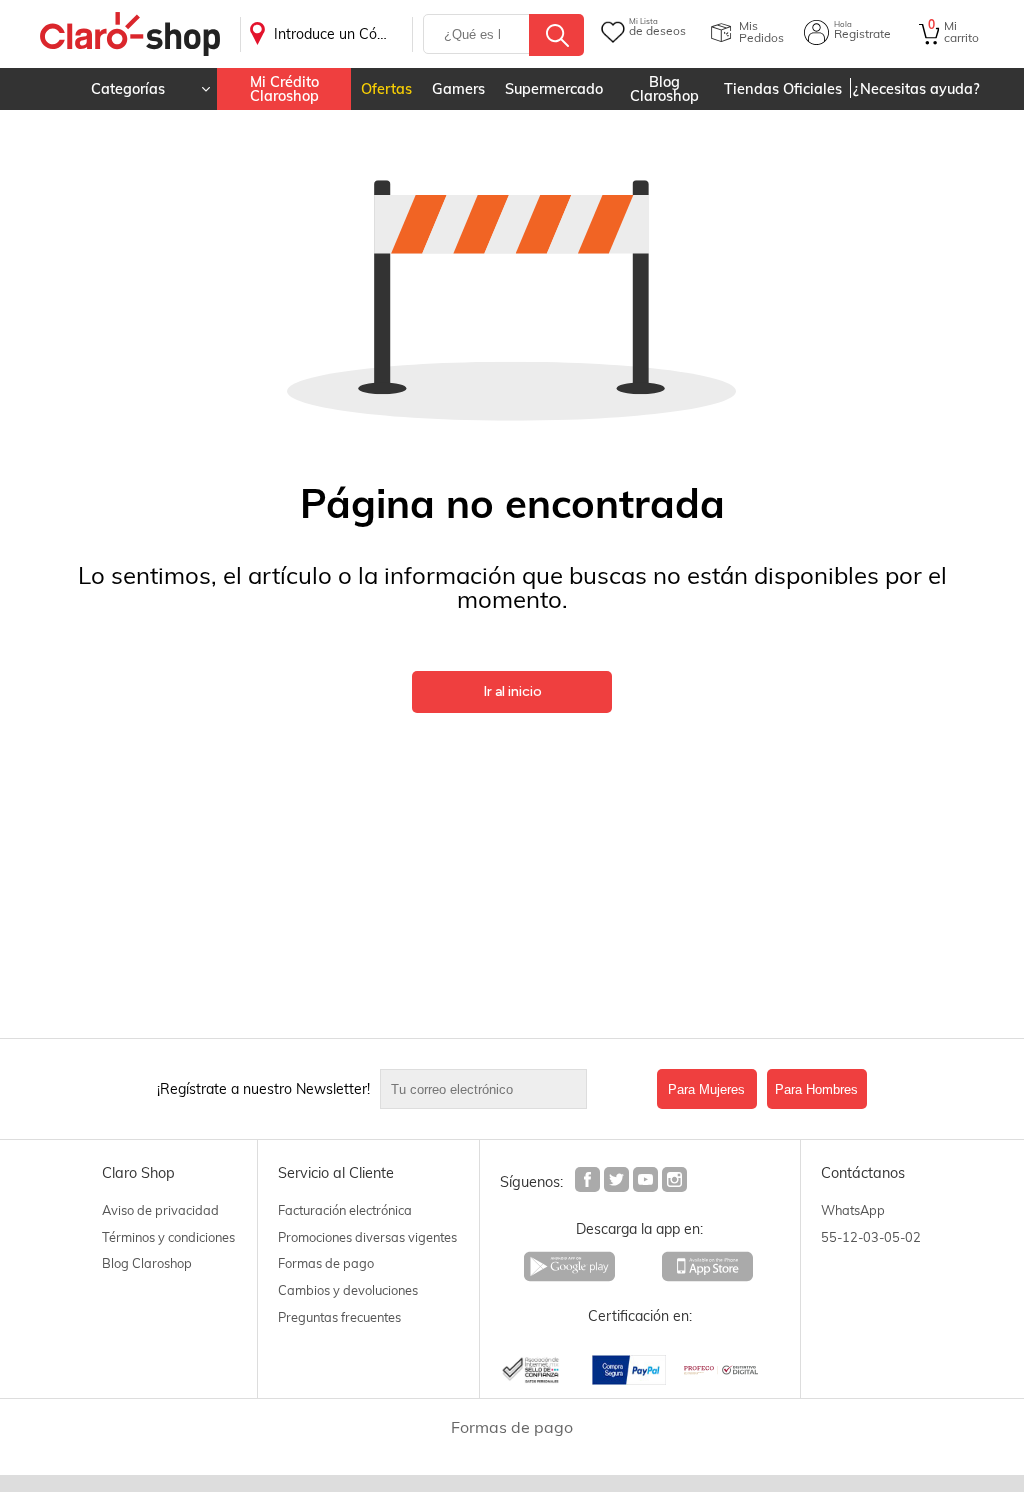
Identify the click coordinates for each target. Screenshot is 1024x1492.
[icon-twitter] (617, 1182)
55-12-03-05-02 (871, 1237)
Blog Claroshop (664, 89)
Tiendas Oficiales (783, 89)
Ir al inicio (512, 691)
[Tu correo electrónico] (513, 1089)
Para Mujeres (706, 1089)
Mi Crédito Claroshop (284, 89)
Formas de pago (326, 1263)
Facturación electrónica (345, 1210)
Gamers (458, 89)
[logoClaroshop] (130, 34)
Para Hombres (816, 1089)
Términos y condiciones (168, 1237)
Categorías (128, 89)
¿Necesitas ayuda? (916, 89)
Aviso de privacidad (160, 1210)
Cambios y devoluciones (348, 1290)
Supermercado (554, 89)
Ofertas (386, 89)
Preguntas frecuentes (339, 1317)
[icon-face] (588, 1182)
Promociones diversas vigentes (367, 1237)
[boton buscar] (556, 35)
